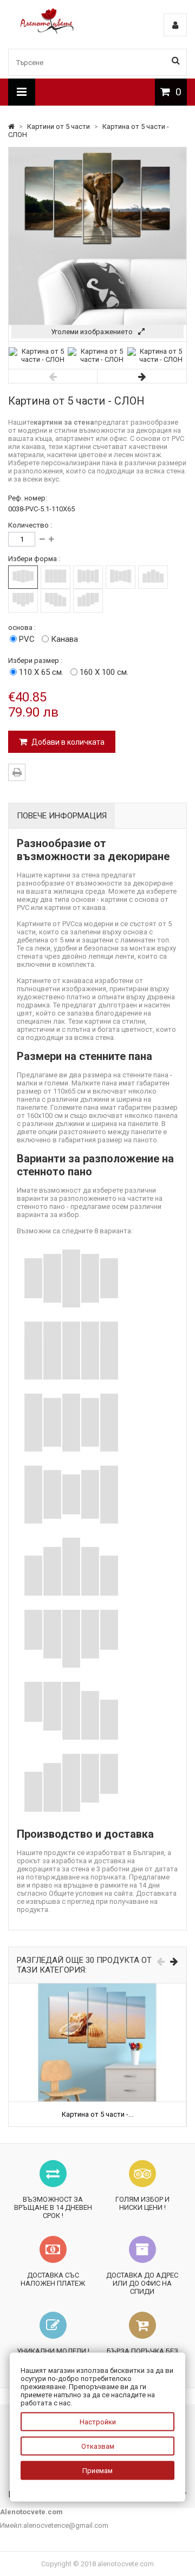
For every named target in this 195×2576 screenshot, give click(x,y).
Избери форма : (34, 559)
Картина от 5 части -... (97, 2114)
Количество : (30, 525)
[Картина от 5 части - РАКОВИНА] (97, 1988)
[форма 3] (88, 577)
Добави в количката (67, 742)
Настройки (98, 2422)
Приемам (97, 2471)
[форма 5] (153, 577)
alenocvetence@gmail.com (66, 2525)
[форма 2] (56, 577)
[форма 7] (56, 600)
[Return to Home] (12, 126)
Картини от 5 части (59, 126)
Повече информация (62, 816)
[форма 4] (121, 577)
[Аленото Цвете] (47, 31)
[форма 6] (23, 600)
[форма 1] (23, 577)
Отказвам (98, 2446)
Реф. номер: (28, 498)
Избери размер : (35, 661)
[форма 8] (88, 600)
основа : (22, 627)
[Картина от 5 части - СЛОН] (38, 359)
